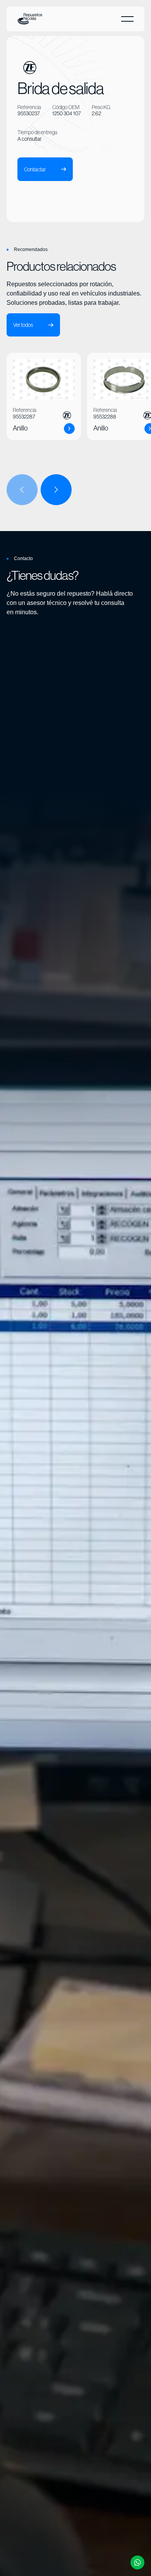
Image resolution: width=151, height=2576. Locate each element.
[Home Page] (30, 19)
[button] (127, 19)
